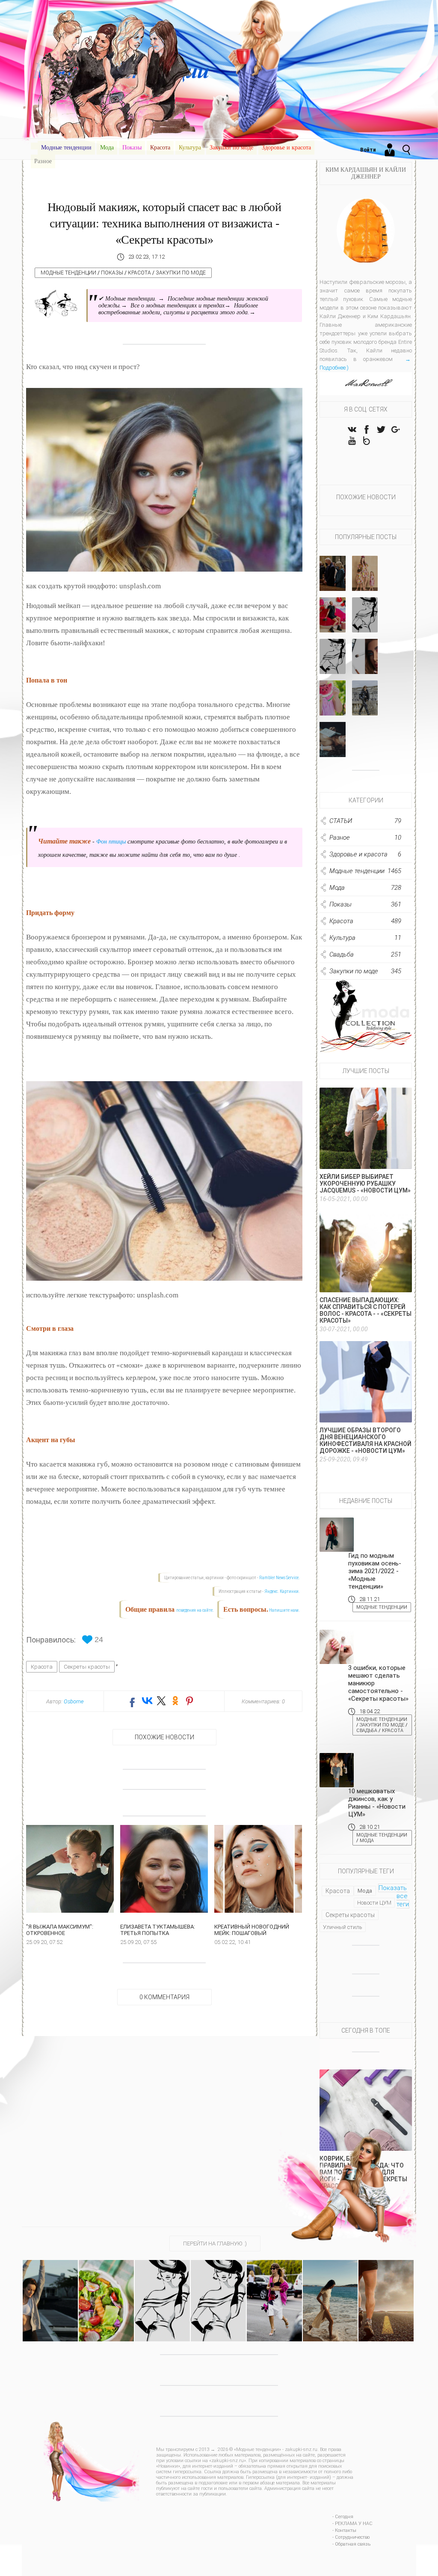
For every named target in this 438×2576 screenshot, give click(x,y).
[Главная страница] (34, 146)
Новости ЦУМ (374, 1903)
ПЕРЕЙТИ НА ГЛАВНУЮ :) (215, 2244)
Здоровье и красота (286, 148)
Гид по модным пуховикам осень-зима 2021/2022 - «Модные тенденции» (375, 1571)
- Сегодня (343, 2517)
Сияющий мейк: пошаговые (368, 661)
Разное (43, 161)
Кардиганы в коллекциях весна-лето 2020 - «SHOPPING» (274, 2288)
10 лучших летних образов (365, 617)
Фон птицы (111, 842)
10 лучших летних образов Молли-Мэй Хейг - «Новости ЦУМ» (162, 2296)
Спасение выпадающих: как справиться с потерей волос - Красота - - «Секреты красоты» (365, 1310)
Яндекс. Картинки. (282, 1591)
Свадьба (367, 1731)
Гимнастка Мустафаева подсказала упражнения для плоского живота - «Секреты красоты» (50, 2299)
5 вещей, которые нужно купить (365, 700)
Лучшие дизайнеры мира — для (368, 575)
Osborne (74, 1701)
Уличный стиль (343, 1927)
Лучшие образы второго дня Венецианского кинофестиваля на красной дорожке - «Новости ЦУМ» (365, 1440)
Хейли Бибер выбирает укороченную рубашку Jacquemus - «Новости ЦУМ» (365, 1184)
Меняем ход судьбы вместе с (333, 617)
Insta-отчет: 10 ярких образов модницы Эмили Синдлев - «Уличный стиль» (218, 2299)
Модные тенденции (66, 148)
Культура (190, 148)
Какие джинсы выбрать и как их (333, 659)
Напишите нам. (284, 1610)
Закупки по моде (231, 148)
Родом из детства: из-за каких (333, 697)
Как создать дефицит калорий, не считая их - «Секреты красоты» (106, 2292)
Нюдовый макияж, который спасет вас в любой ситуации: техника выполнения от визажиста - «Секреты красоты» (164, 223)
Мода (107, 148)
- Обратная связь (351, 2544)
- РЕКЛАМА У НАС (352, 2524)
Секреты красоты (87, 1667)
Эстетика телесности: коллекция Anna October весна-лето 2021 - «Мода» (330, 2292)
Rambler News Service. (280, 1578)
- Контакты (344, 2530)
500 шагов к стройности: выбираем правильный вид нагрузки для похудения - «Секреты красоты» (386, 2303)
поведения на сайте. (195, 1610)
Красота (160, 148)
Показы (132, 148)
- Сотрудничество (351, 2537)
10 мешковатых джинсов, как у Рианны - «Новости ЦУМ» (377, 1803)
